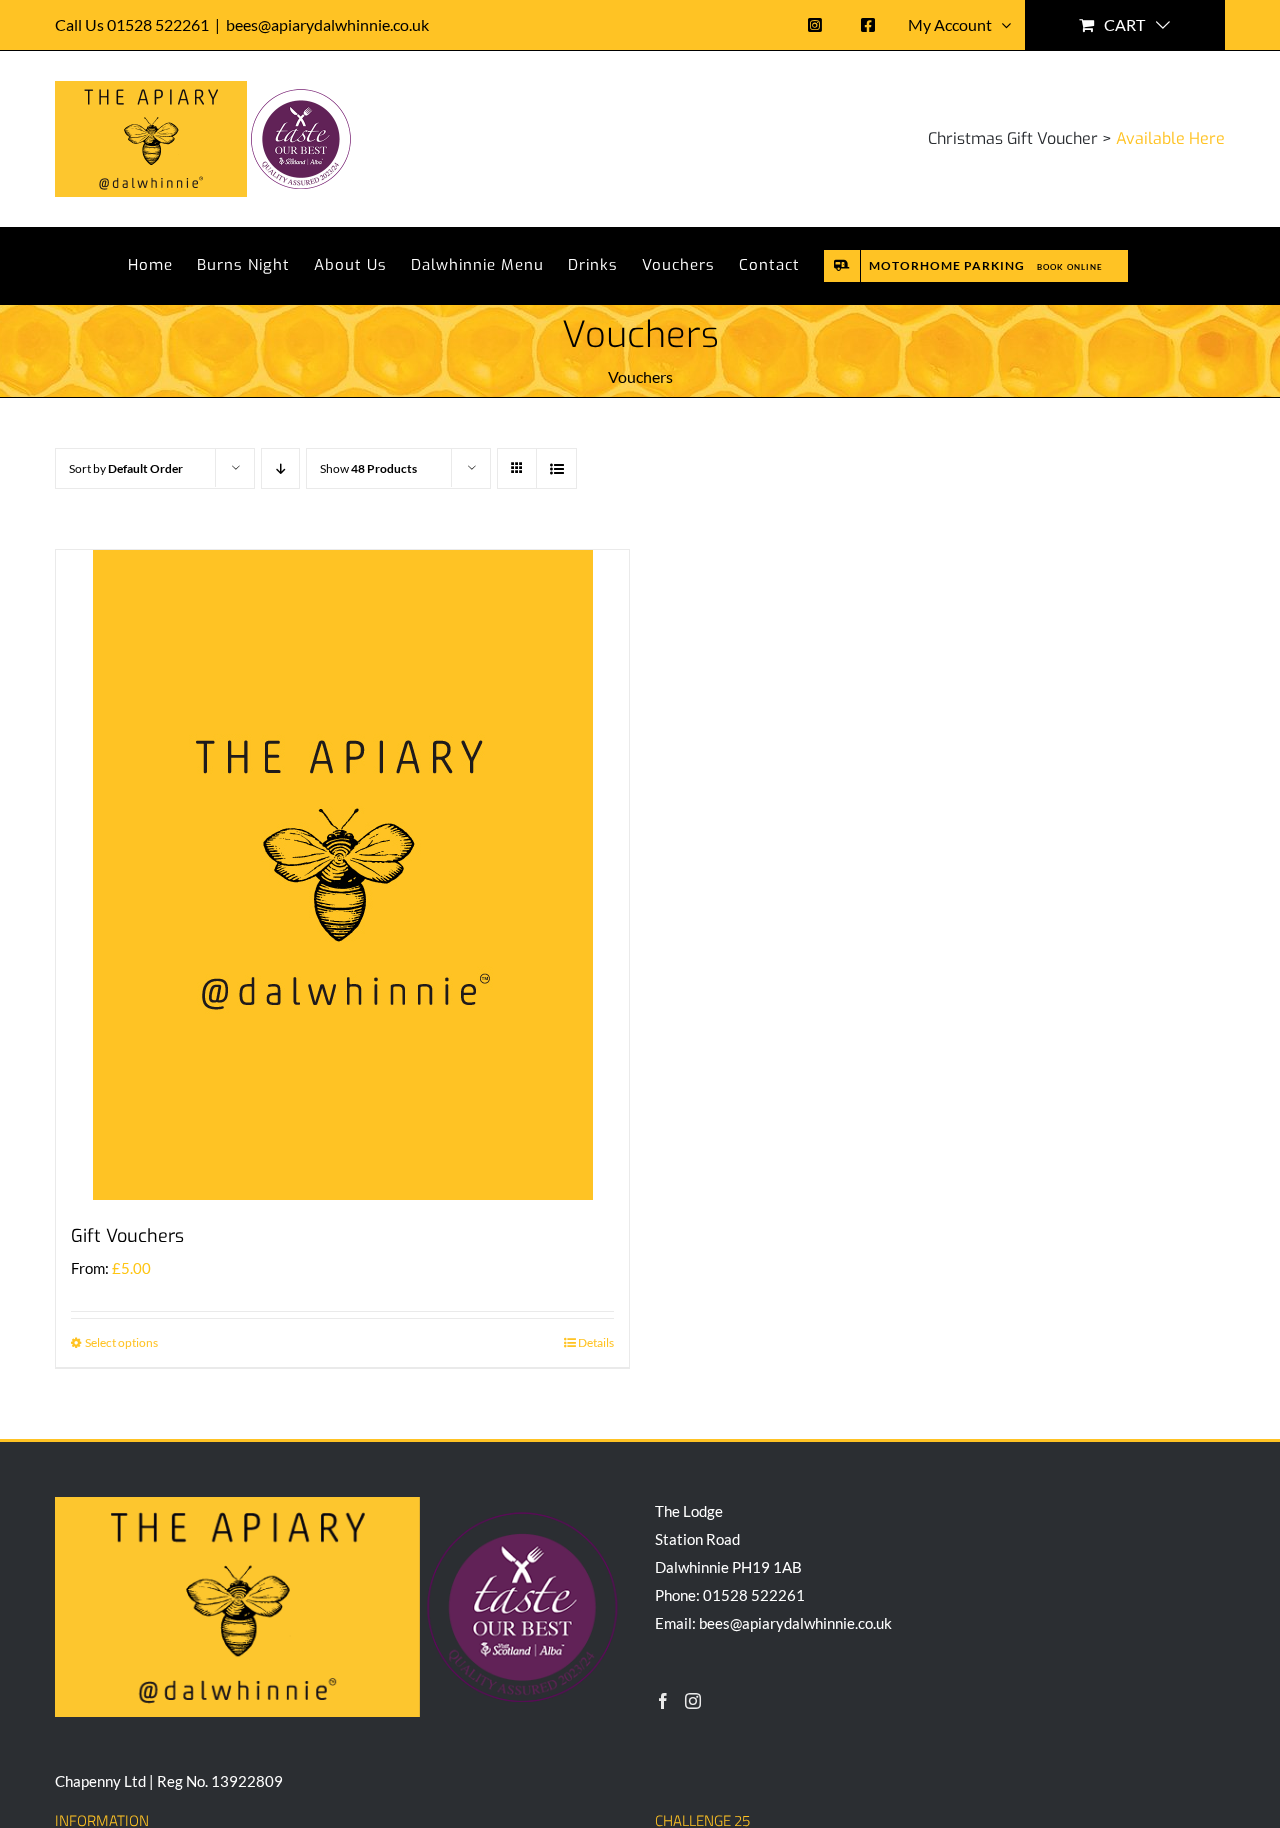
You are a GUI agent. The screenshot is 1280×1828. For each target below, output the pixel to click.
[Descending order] (280, 468)
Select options (121, 1342)
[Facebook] (663, 1701)
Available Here (1170, 138)
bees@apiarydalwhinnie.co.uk (327, 24)
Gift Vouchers (127, 1236)
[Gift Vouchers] (342, 875)
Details (596, 1342)
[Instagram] (693, 1701)
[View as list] (556, 468)
